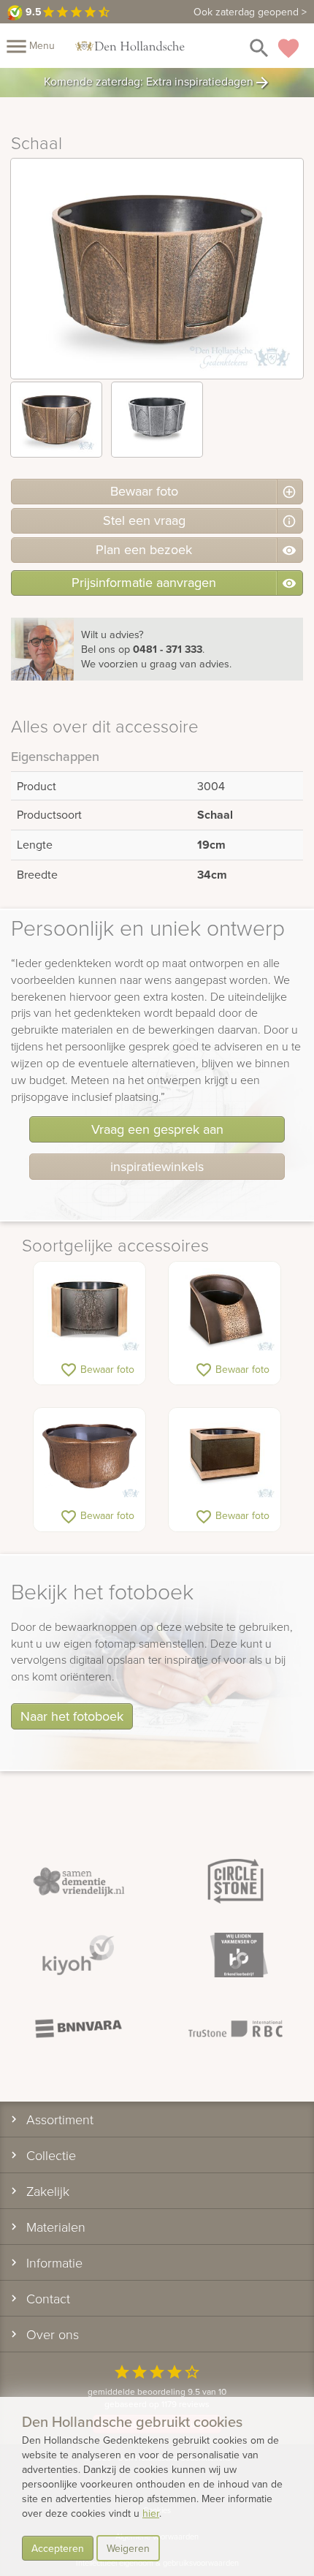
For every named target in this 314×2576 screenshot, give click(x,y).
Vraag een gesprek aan (157, 1129)
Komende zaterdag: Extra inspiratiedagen (157, 83)
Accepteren (58, 2548)
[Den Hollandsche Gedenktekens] (130, 45)
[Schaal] (225, 1310)
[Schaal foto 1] (56, 420)
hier (151, 2513)
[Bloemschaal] (89, 1310)
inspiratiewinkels (157, 1166)
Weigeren (128, 2548)
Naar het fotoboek (72, 1716)
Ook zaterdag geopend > (250, 12)
